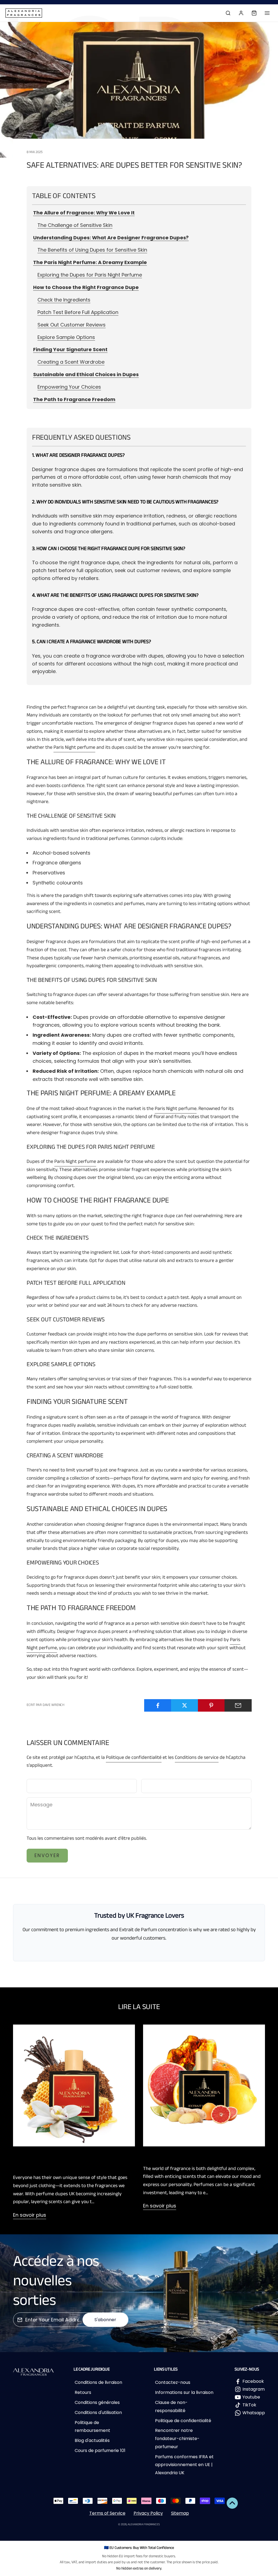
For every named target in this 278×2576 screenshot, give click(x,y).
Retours (83, 2392)
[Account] (241, 13)
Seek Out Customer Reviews (72, 325)
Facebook (253, 2381)
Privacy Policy (148, 2513)
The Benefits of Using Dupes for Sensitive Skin (92, 250)
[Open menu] (267, 13)
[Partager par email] (238, 1705)
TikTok (249, 2405)
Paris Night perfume (74, 748)
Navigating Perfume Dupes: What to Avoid (202, 2156)
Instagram (254, 2389)
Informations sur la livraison (184, 2392)
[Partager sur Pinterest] (211, 1705)
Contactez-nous (173, 2382)
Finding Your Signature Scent (70, 349)
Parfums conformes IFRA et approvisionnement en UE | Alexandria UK (184, 2465)
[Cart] (254, 13)
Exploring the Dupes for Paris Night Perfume (90, 275)
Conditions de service (197, 1758)
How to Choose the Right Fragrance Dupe (86, 287)
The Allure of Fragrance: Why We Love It (84, 213)
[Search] (228, 13)
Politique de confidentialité (134, 1758)
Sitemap (180, 2513)
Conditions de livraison (98, 2382)
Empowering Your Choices (69, 387)
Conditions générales (97, 2402)
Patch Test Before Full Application (78, 312)
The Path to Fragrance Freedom (74, 399)
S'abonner (105, 2320)
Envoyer (47, 1855)
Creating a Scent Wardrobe (71, 362)
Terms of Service (107, 2513)
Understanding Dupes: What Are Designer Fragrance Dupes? (111, 238)
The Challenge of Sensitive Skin (75, 225)
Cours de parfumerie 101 (100, 2450)
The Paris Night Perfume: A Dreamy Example (90, 262)
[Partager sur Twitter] (185, 1705)
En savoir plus (30, 2215)
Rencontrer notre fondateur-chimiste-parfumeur (177, 2438)
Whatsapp (254, 2413)
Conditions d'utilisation (98, 2412)
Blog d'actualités (92, 2440)
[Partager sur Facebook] (158, 1705)
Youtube (251, 2397)
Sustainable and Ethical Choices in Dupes (86, 374)
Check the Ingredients (64, 300)
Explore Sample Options (66, 337)
